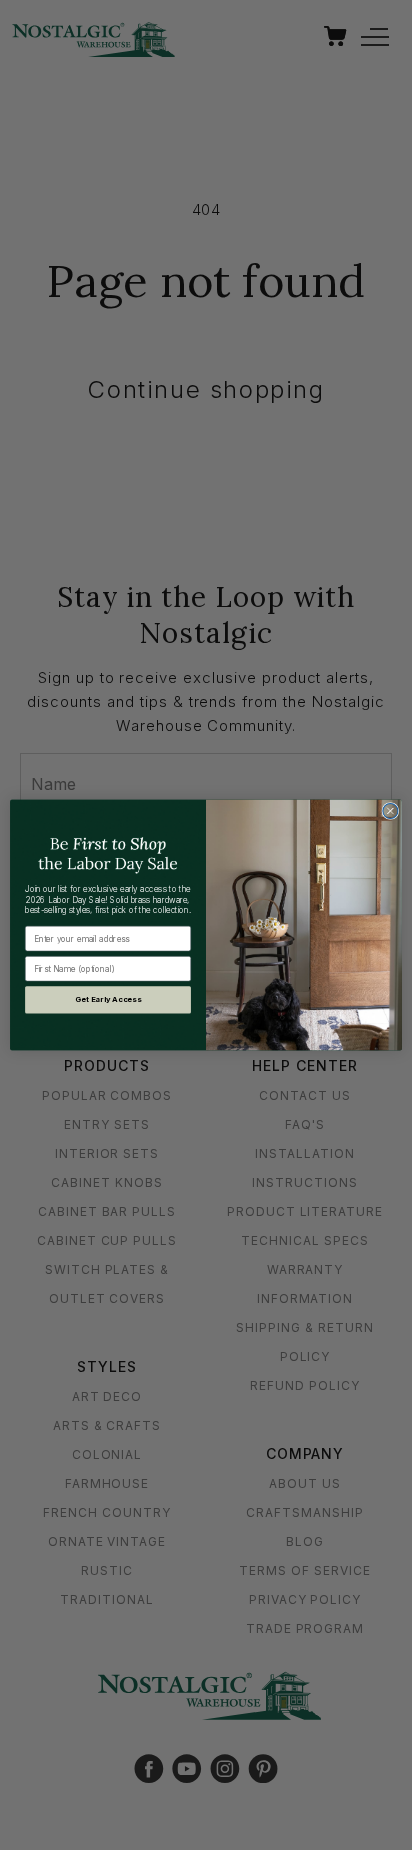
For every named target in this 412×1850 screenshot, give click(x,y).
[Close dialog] (390, 810)
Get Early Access (108, 1000)
